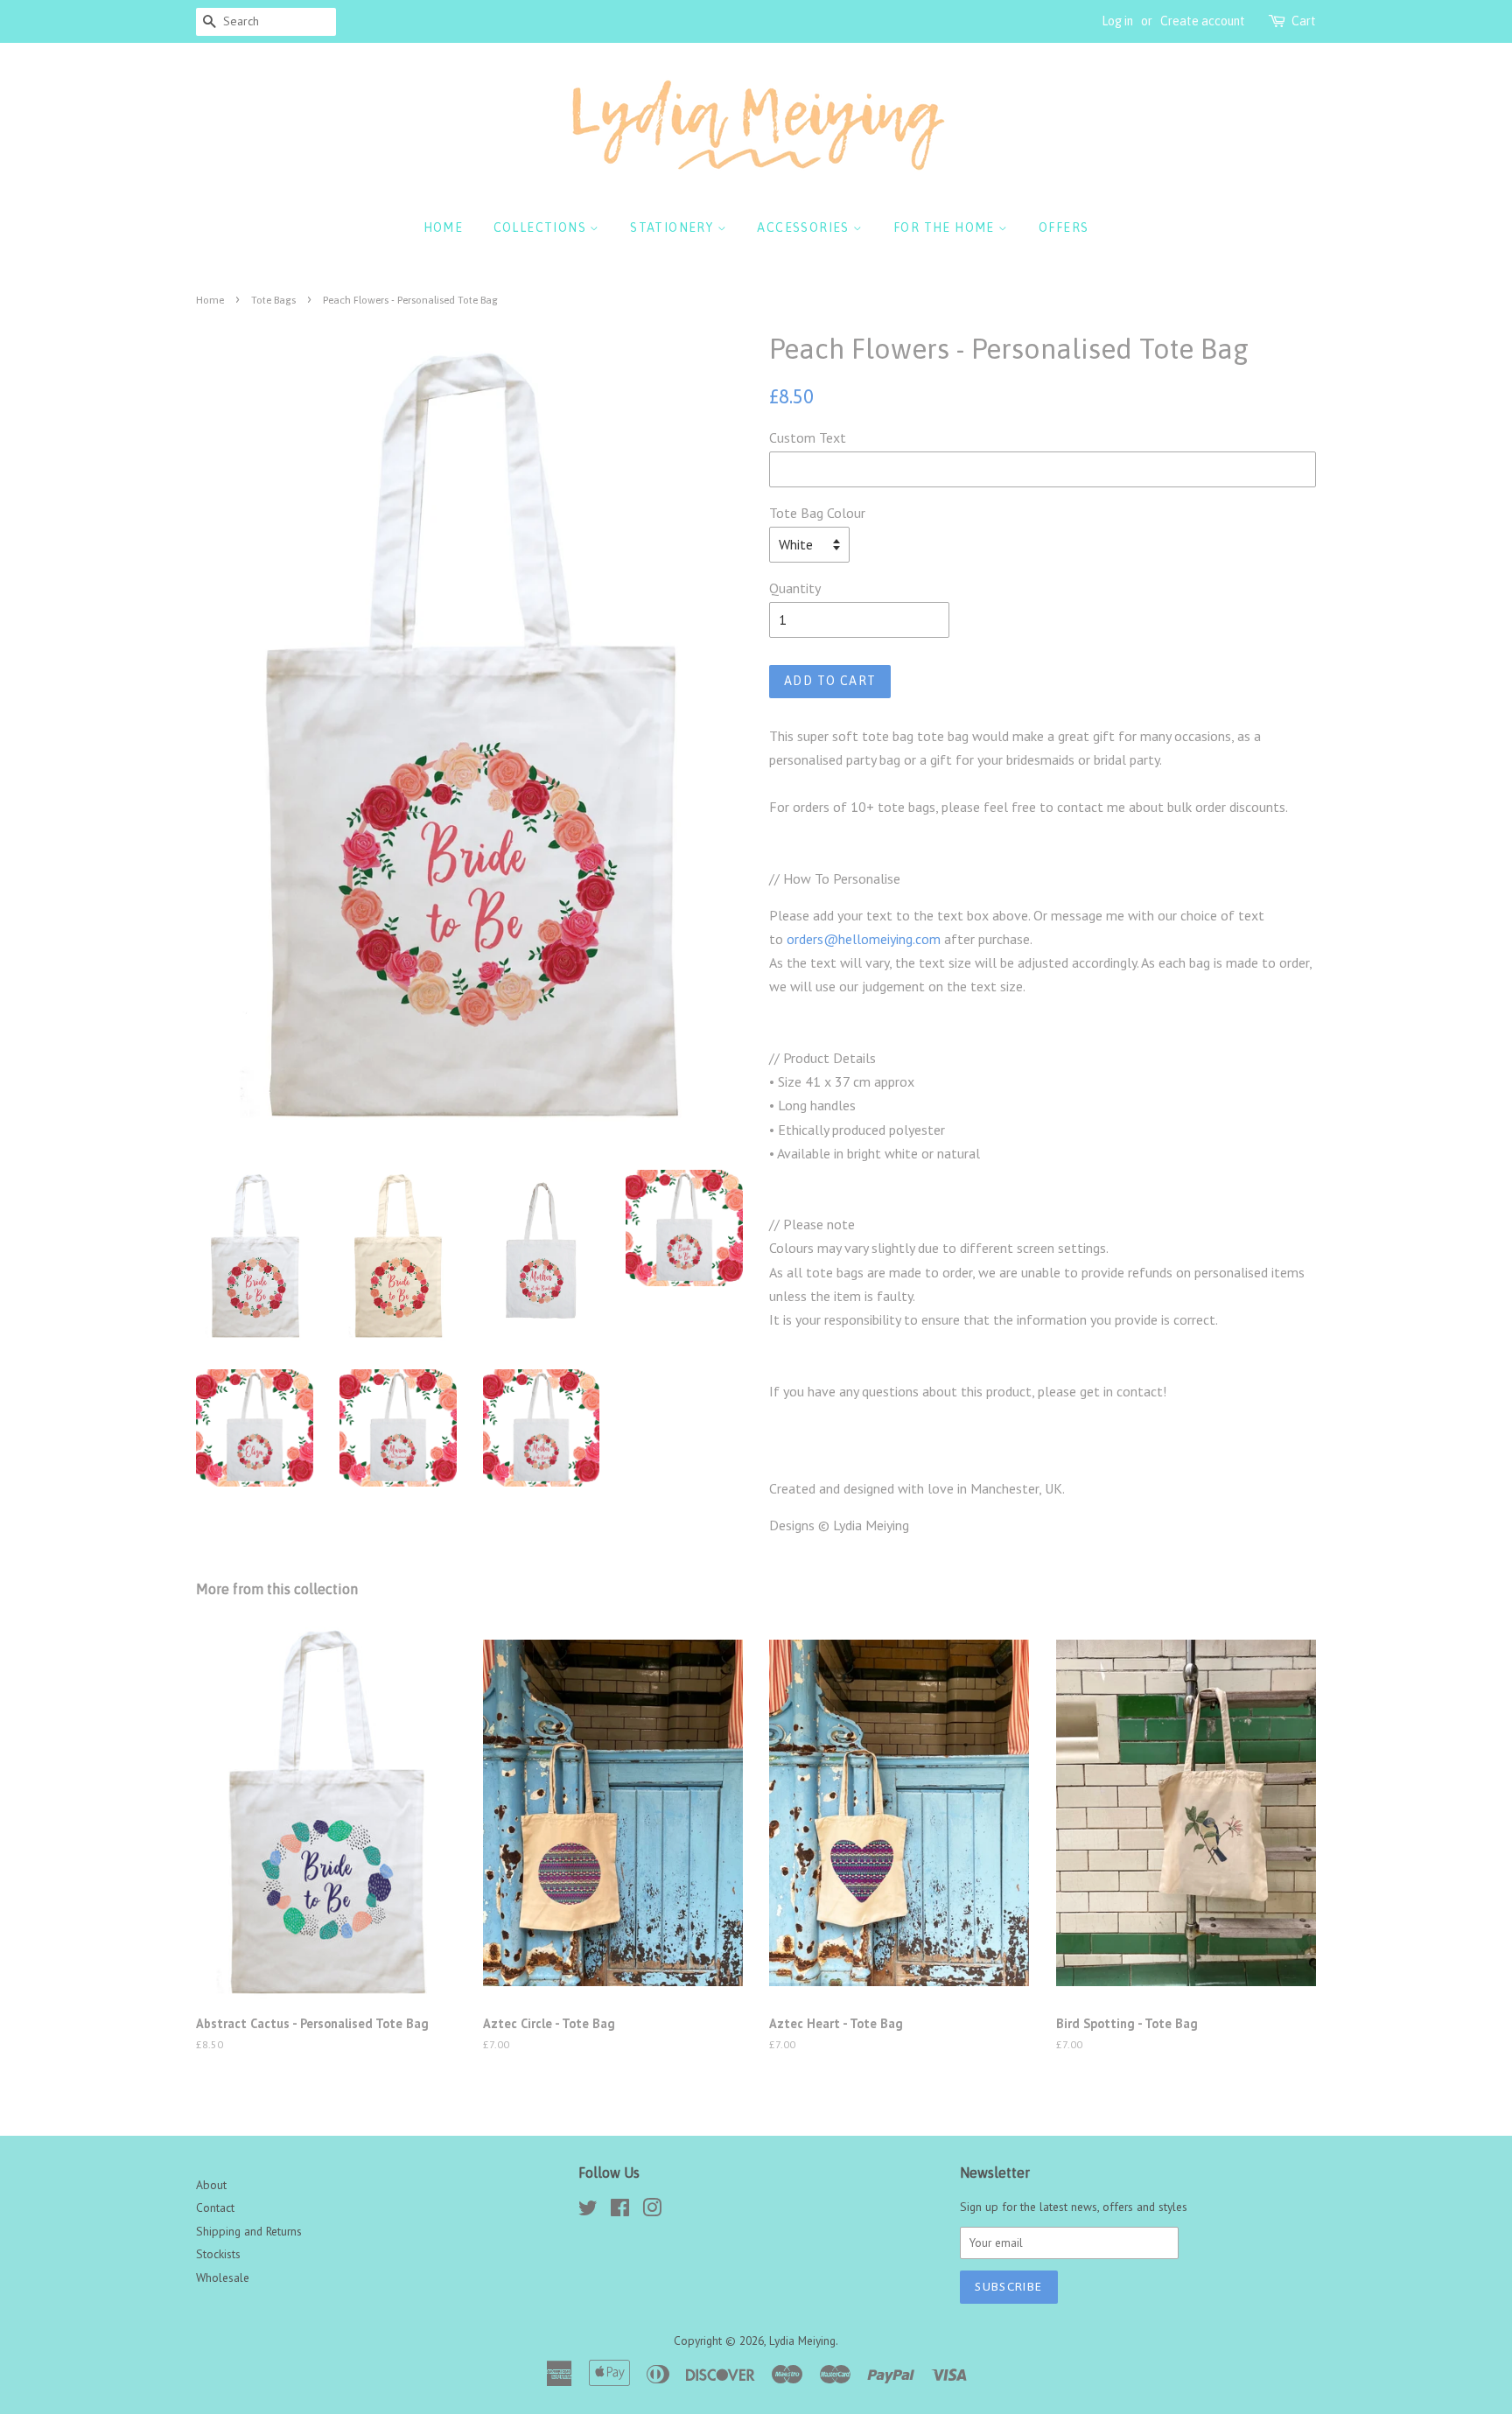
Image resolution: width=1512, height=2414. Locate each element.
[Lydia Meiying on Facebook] (620, 2211)
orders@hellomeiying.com (864, 939)
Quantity (795, 588)
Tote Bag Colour (817, 513)
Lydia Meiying (802, 2341)
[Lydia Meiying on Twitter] (588, 2211)
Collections (542, 227)
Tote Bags (273, 300)
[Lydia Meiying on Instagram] (652, 2211)
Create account (1203, 21)
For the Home (946, 227)
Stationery (673, 227)
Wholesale (223, 2278)
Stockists (218, 2254)
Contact (215, 2208)
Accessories (805, 227)
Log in (1117, 21)
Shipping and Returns (249, 2231)
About (211, 2185)
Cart (1304, 21)
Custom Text (808, 437)
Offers (1064, 227)
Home (444, 227)
